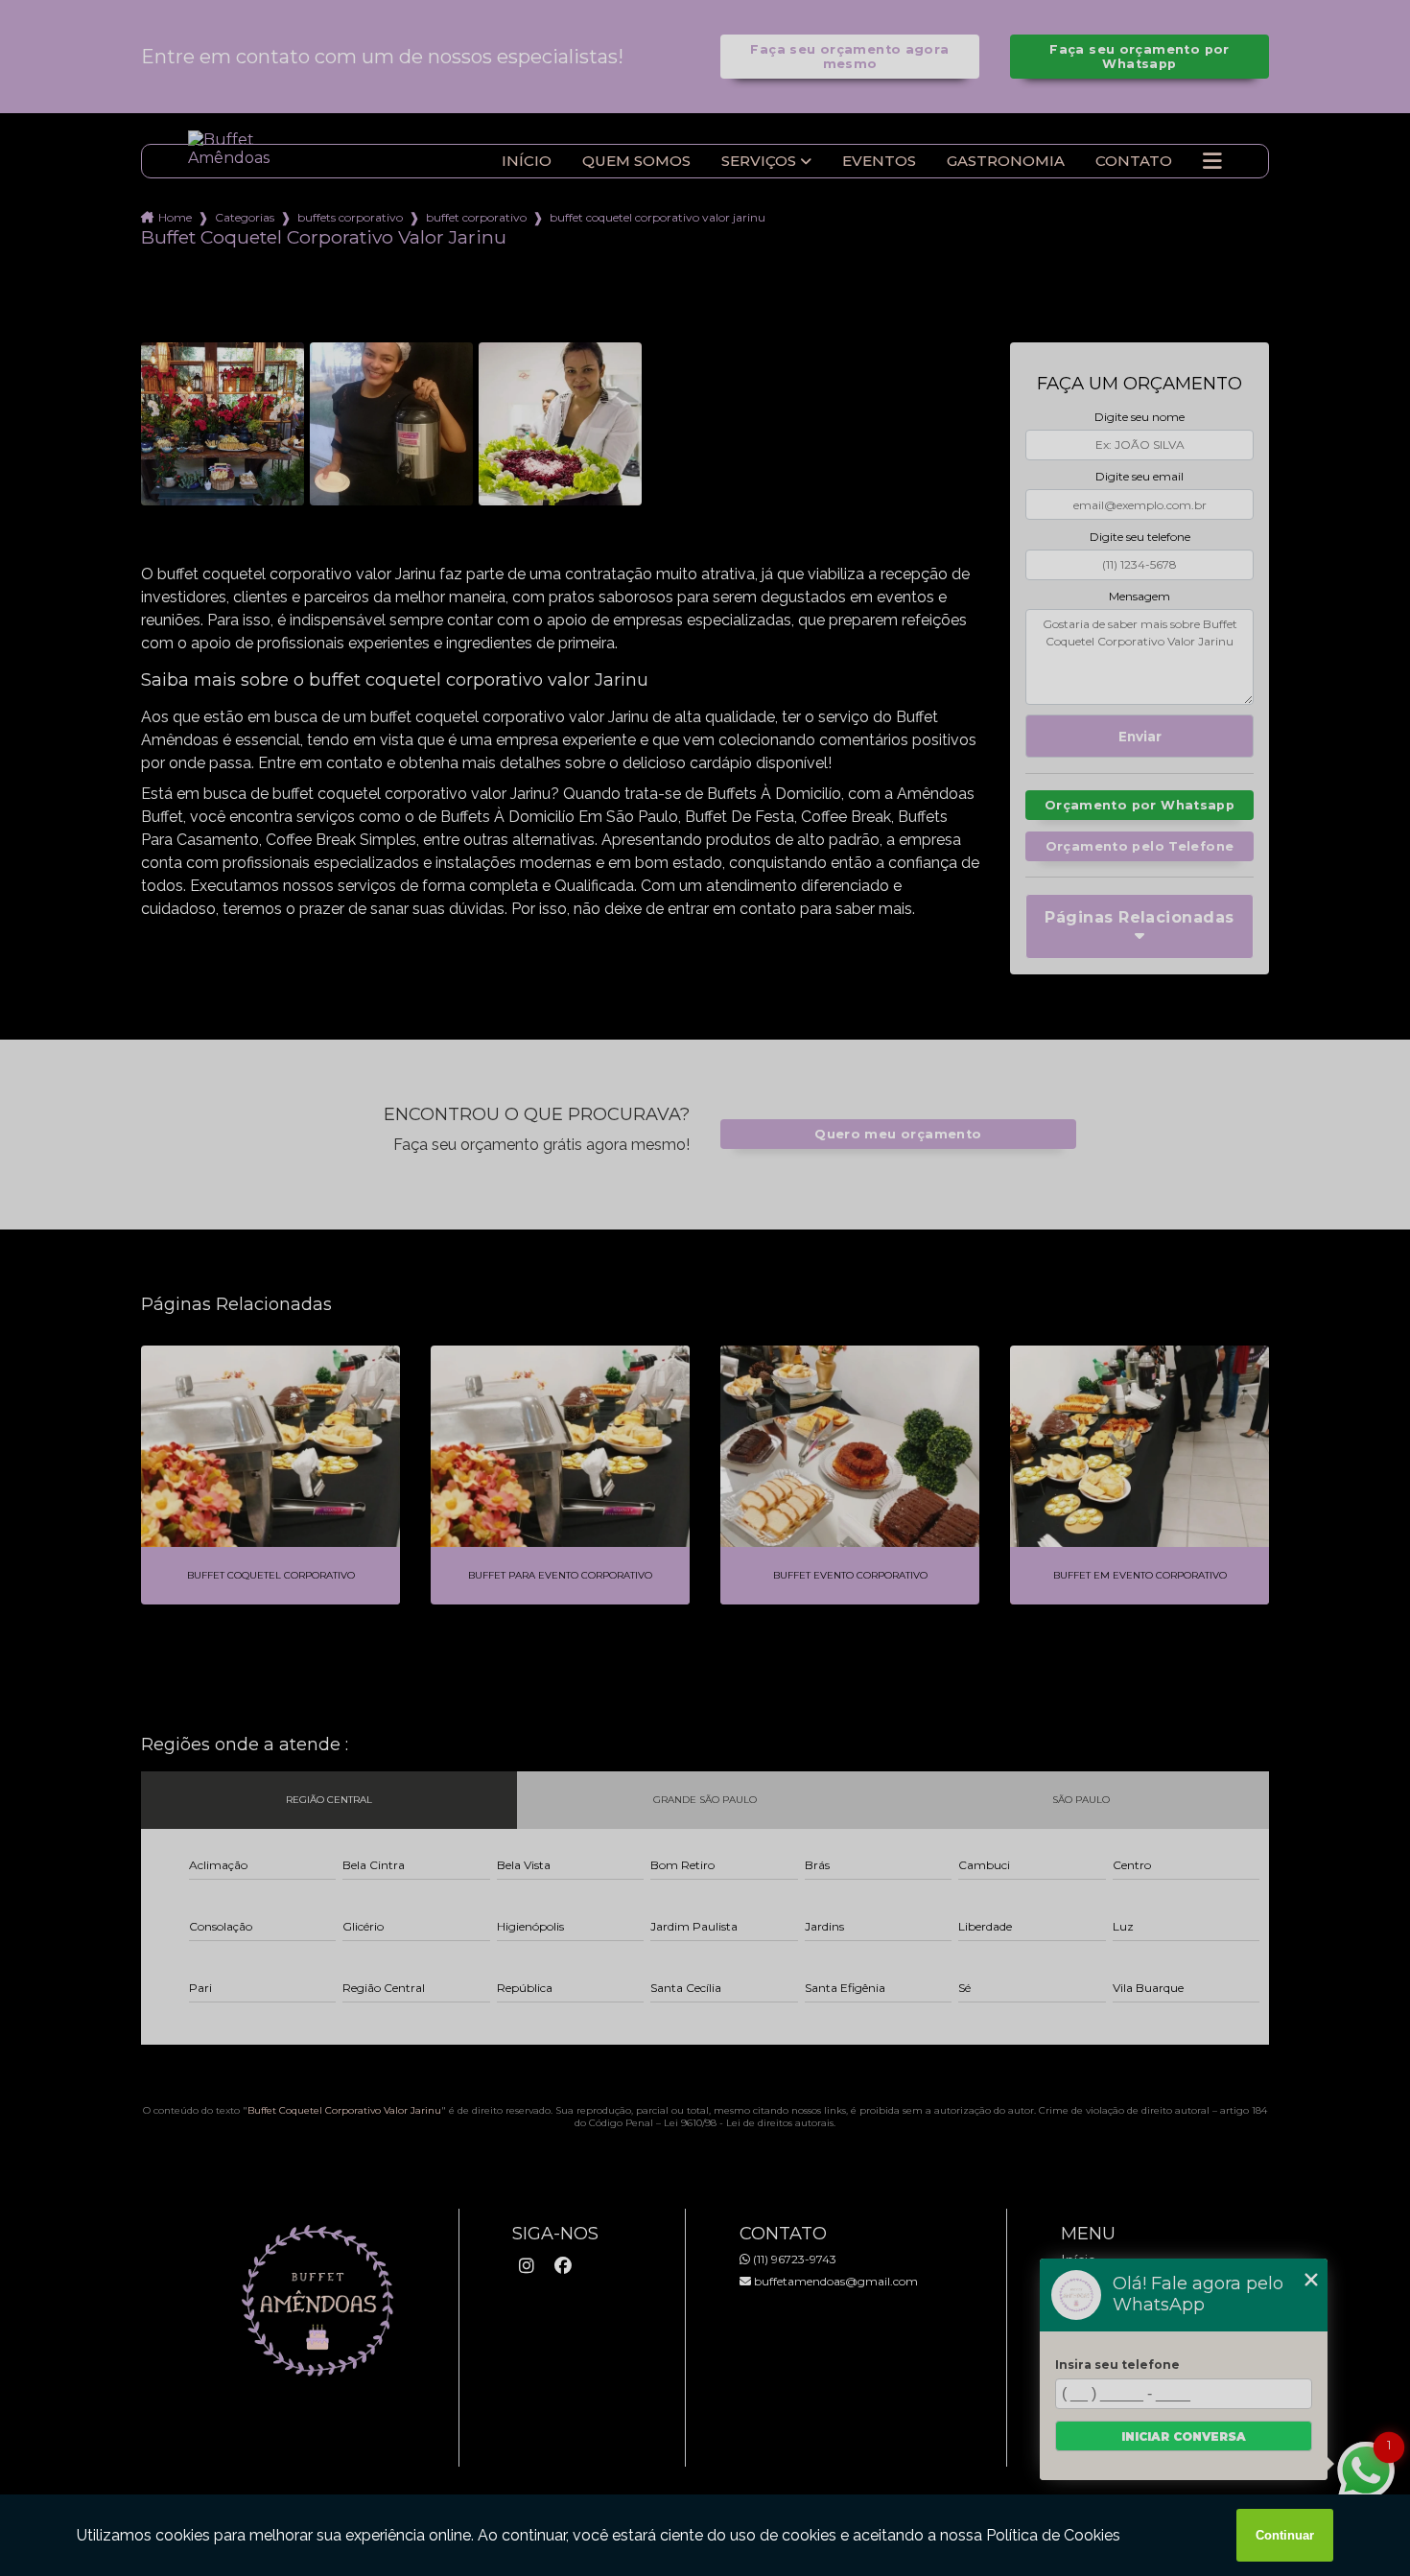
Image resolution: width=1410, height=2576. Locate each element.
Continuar (1285, 2535)
